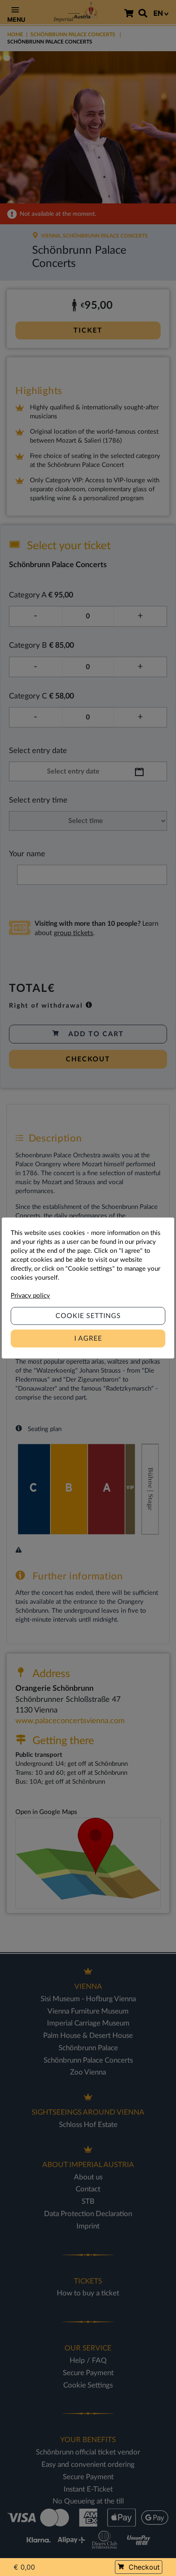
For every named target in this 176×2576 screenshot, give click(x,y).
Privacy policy (30, 1296)
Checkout (144, 2567)
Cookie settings (88, 1316)
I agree (88, 1339)
